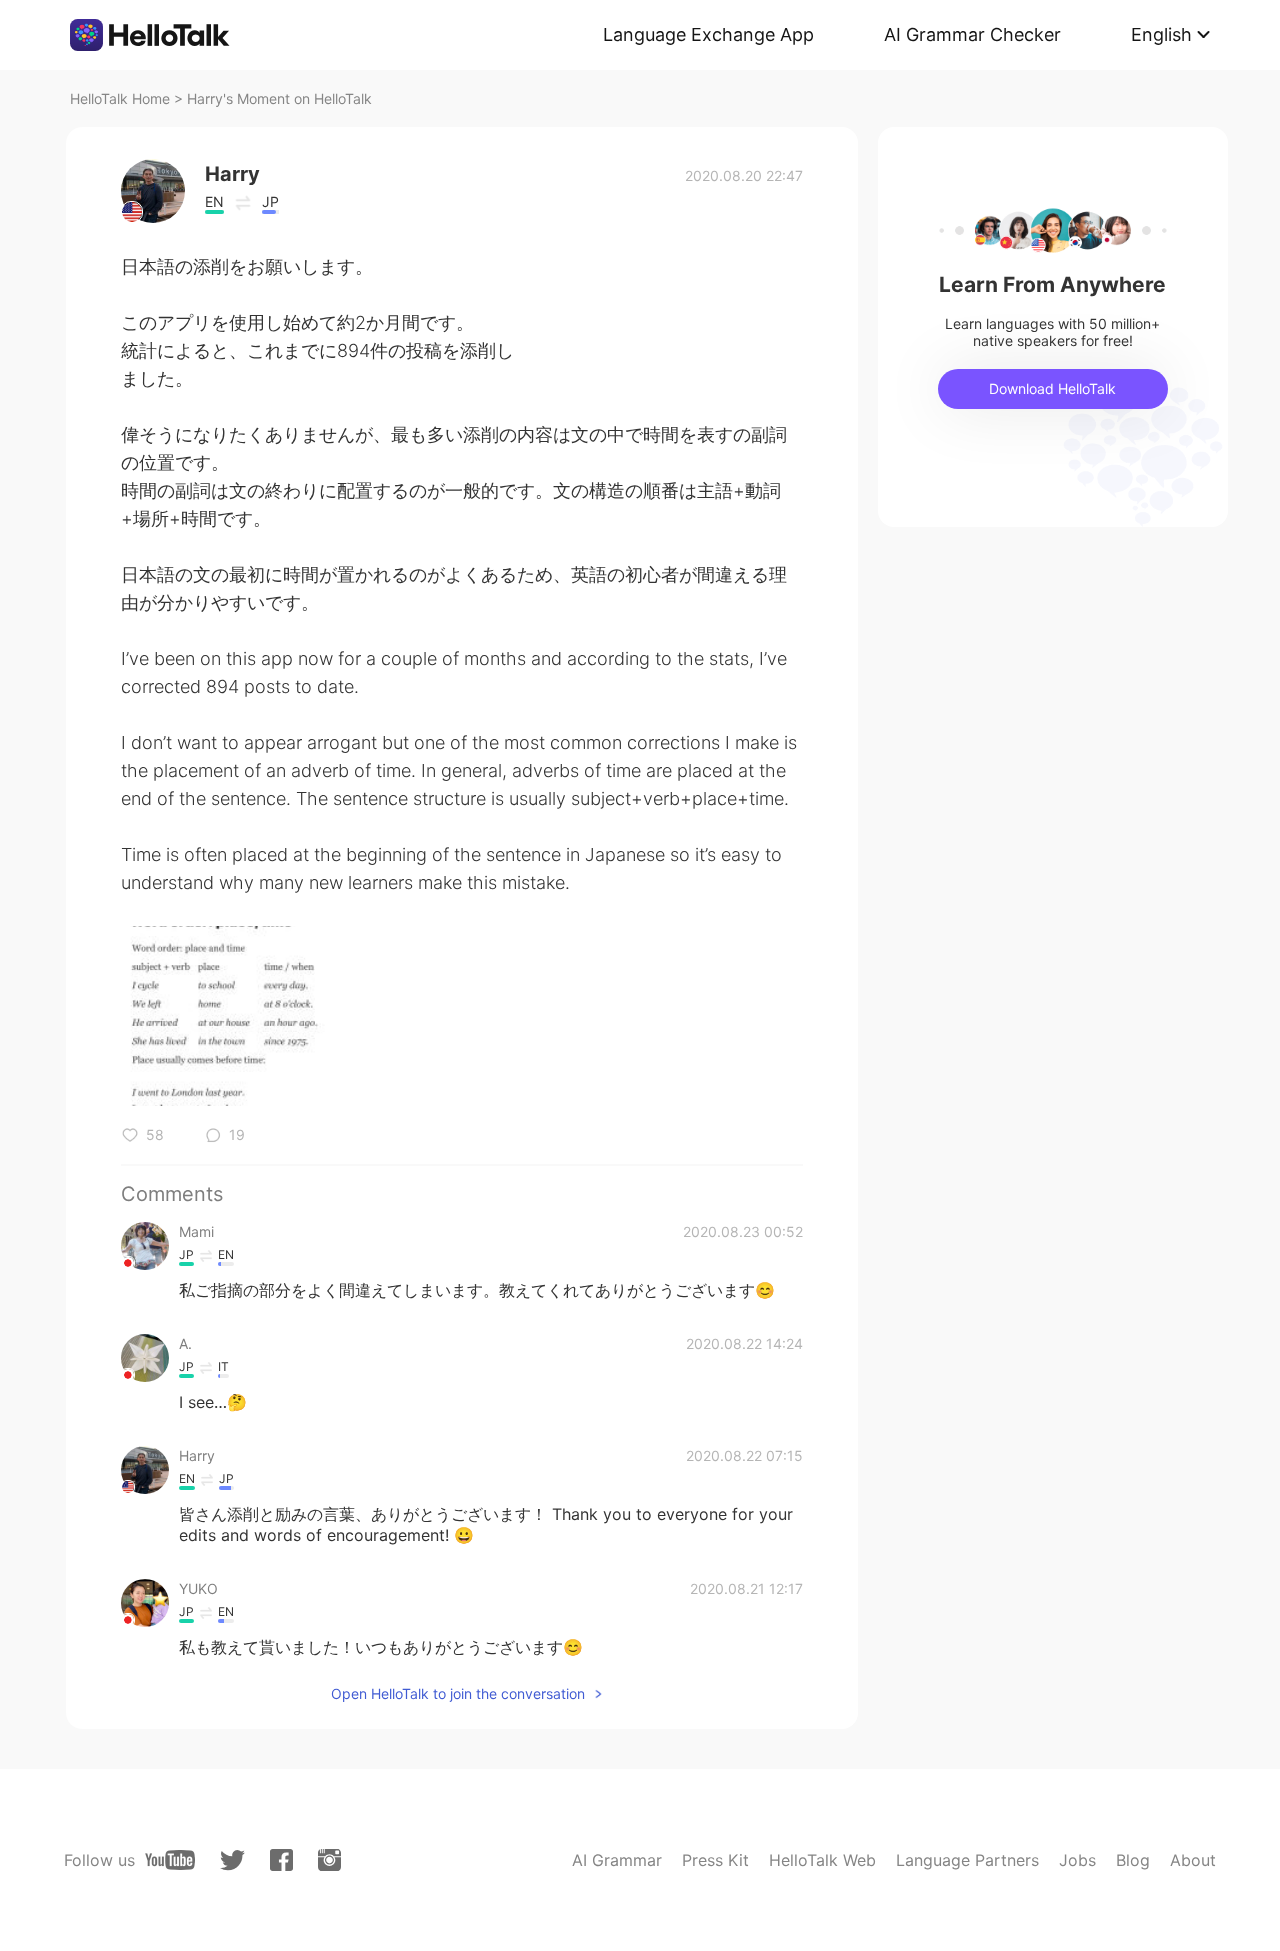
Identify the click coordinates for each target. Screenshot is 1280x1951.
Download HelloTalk (1052, 388)
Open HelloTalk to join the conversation (458, 1693)
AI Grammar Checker (972, 34)
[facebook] (281, 1860)
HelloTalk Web (822, 1860)
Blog (1133, 1860)
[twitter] (232, 1860)
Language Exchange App (708, 34)
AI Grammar (617, 1860)
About (1193, 1860)
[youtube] (170, 1860)
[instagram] (329, 1860)
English (1161, 34)
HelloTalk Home (120, 98)
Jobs (1077, 1860)
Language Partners (967, 1860)
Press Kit (715, 1860)
